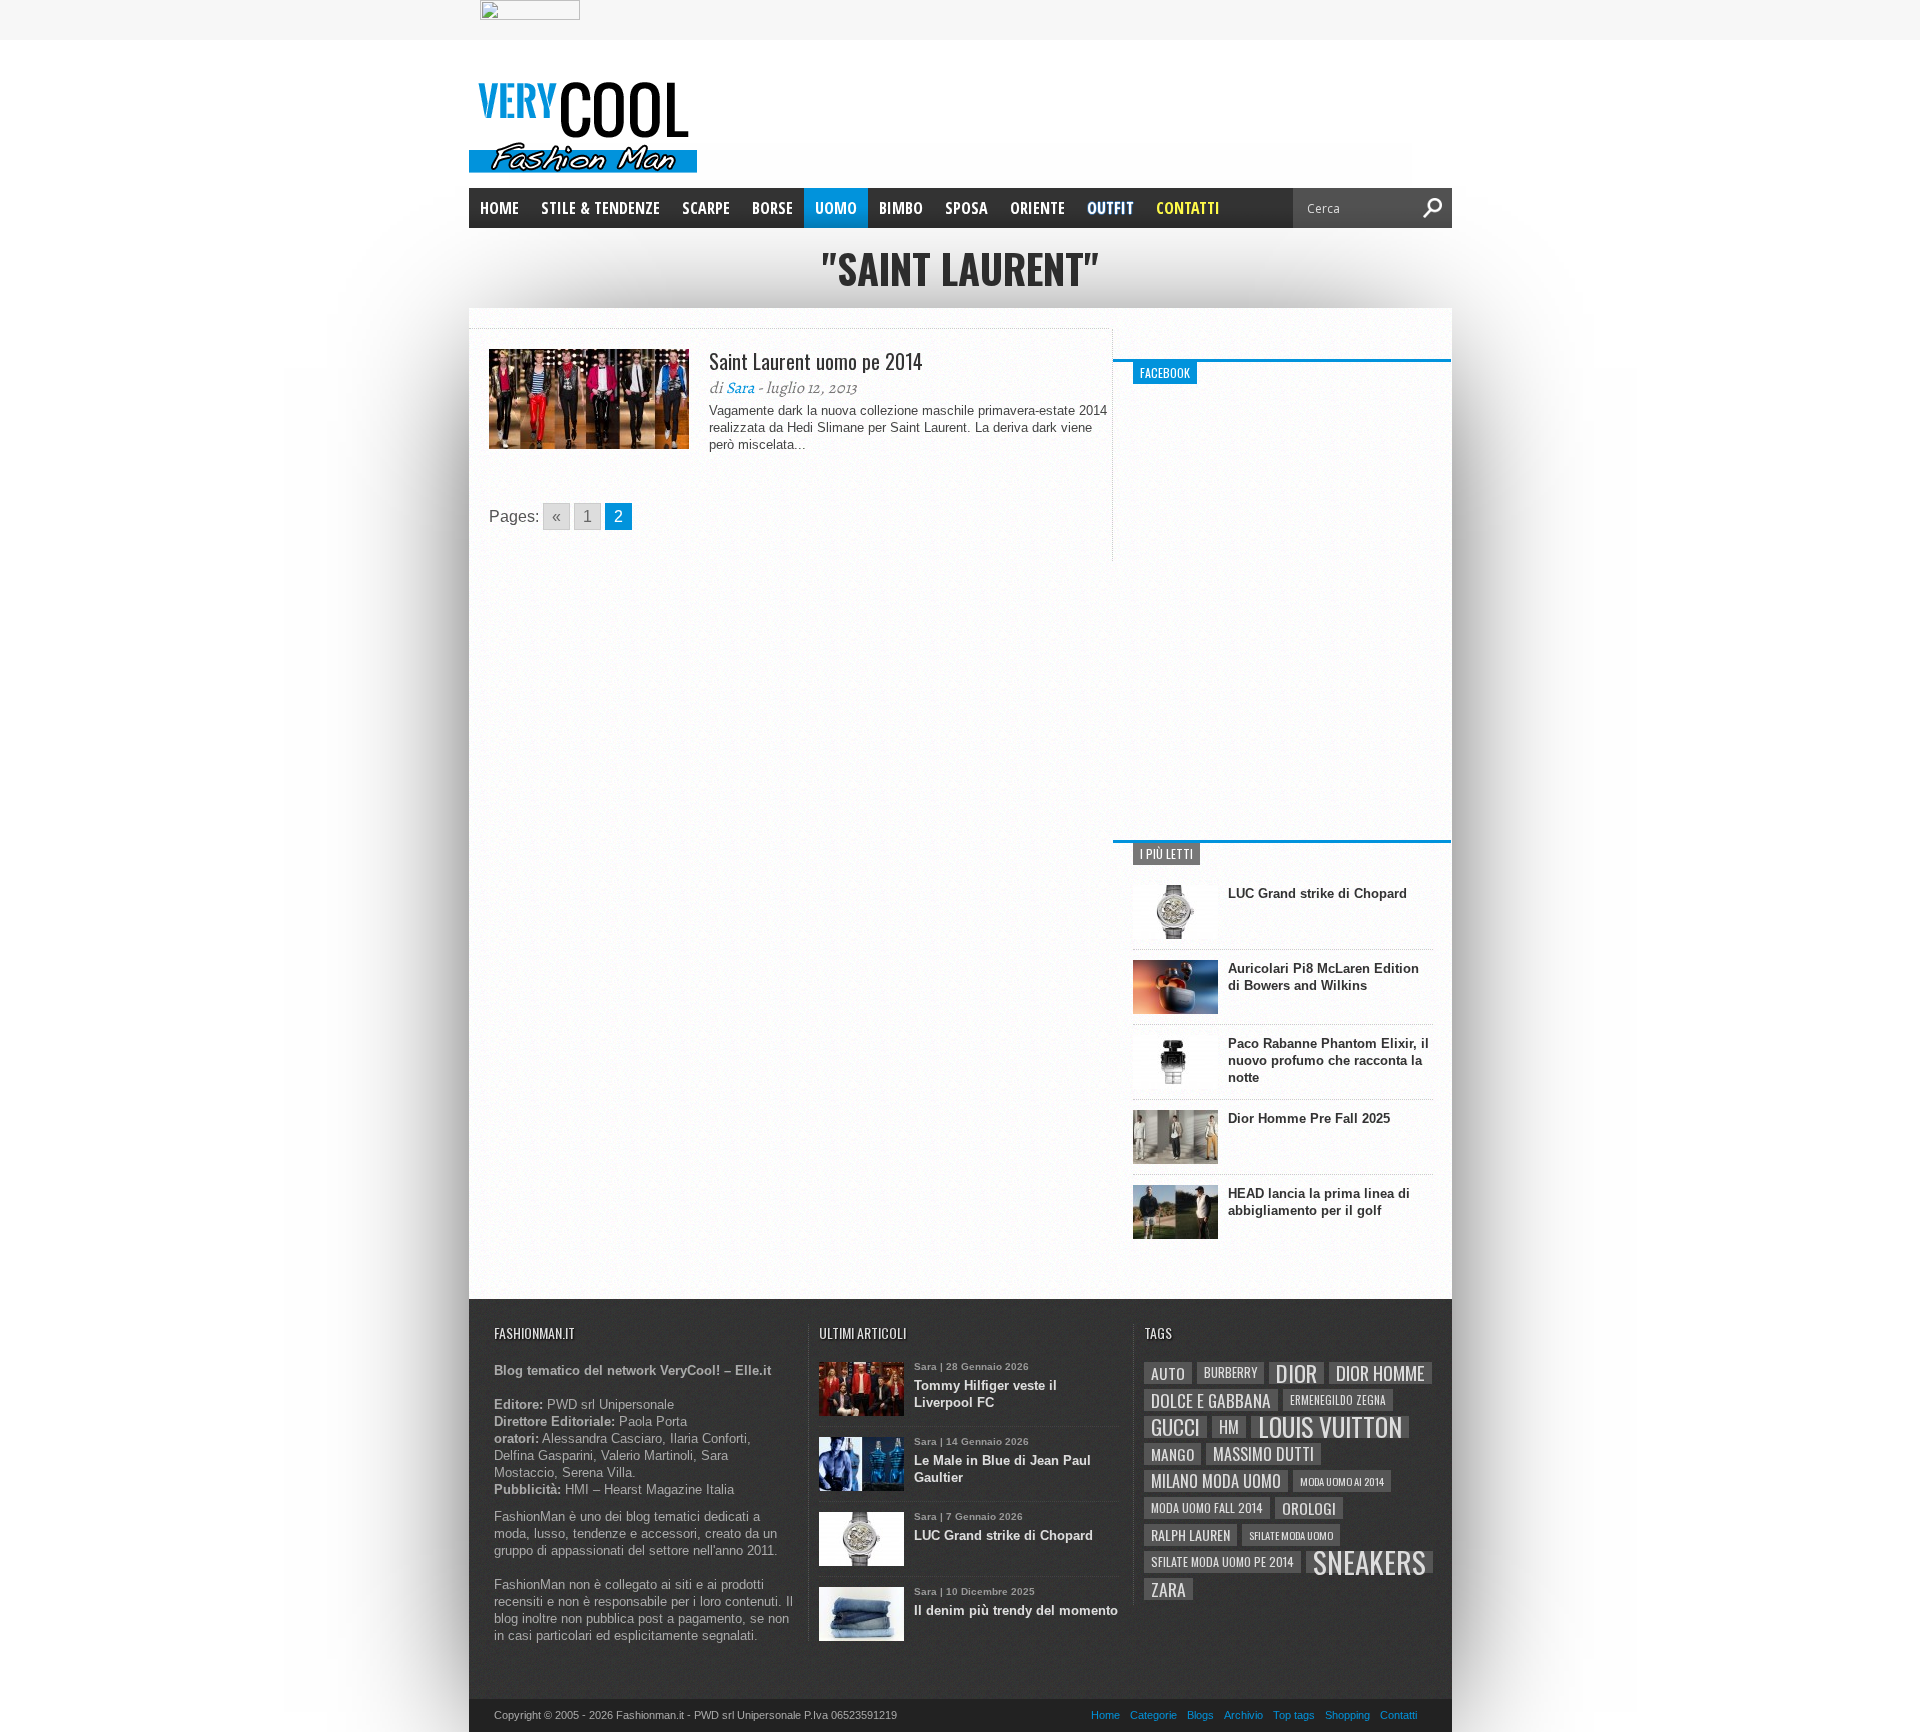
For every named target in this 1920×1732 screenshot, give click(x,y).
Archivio (1243, 1715)
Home (499, 208)
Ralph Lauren (1190, 1534)
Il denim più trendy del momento (1016, 1610)
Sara (740, 388)
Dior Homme (1380, 1373)
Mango (1172, 1454)
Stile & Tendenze (600, 208)
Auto (1168, 1373)
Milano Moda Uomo (1216, 1481)
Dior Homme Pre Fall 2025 (1309, 1118)
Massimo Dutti (1263, 1454)
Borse (772, 208)
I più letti (1166, 853)
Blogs (1200, 1715)
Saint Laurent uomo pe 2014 (816, 361)
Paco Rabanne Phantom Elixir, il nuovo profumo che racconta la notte (1328, 1060)
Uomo (836, 208)
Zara (1168, 1589)
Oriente (1037, 208)
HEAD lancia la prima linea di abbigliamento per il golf (1319, 1202)
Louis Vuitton (1330, 1427)
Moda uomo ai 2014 (1342, 1481)
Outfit (1110, 208)
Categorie (1153, 1715)
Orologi (1309, 1508)
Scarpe (706, 208)
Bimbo (901, 208)
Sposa (966, 208)
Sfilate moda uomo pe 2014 (1222, 1561)
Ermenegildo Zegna (1338, 1400)
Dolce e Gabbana (1211, 1400)
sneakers (1369, 1562)
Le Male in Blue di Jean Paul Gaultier (1002, 1469)
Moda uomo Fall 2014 (1207, 1507)
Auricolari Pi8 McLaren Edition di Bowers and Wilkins (1323, 977)
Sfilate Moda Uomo (1291, 1535)
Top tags (1294, 1715)
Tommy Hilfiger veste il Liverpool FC (985, 1394)
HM (1229, 1427)
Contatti (1188, 208)
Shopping (1347, 1715)
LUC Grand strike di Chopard (1317, 893)
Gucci (1175, 1427)
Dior (1296, 1373)
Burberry (1230, 1372)
